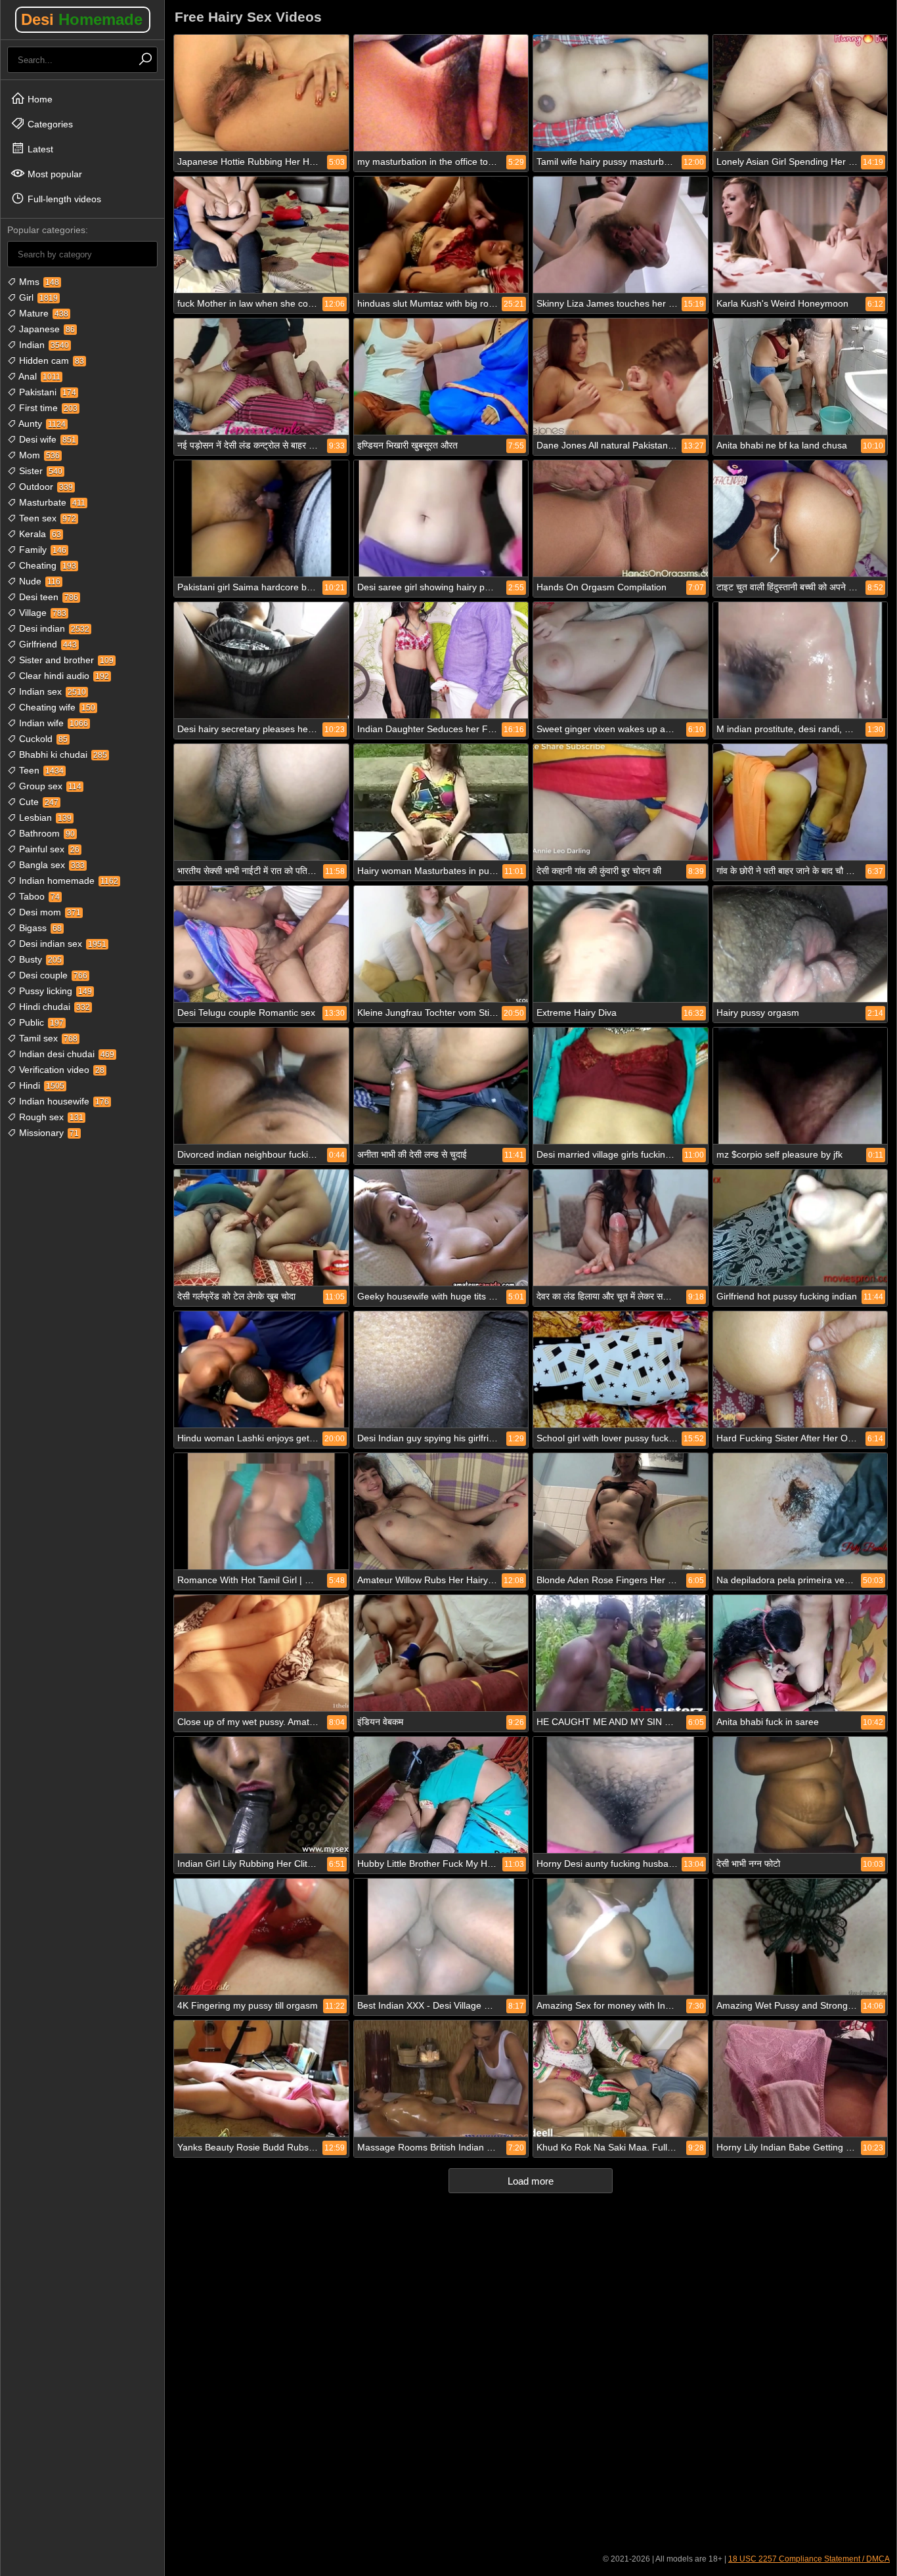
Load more (531, 2181)
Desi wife (46, 439)
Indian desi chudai (65, 1054)
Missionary (48, 1133)
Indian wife (52, 723)
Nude (38, 581)
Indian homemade (67, 881)
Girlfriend (47, 644)
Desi (82, 19)
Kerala (39, 534)
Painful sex (48, 849)
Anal (38, 376)
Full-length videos (63, 199)
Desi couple (52, 975)
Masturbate (51, 502)
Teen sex (46, 518)
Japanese (46, 329)
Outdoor (45, 487)
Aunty (41, 424)
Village (41, 613)
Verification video (60, 1070)
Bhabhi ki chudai (62, 754)
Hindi (40, 1085)
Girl (37, 297)
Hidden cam (50, 360)
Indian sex (51, 691)
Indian (43, 345)
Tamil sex (47, 1038)
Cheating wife (56, 707)
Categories (49, 124)
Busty (39, 959)
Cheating (46, 565)
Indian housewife (63, 1101)
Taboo (38, 896)
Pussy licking (54, 991)
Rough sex (50, 1117)
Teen (40, 770)
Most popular (54, 174)
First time (47, 408)
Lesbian (44, 818)
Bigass (39, 928)
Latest (39, 149)
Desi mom (49, 912)
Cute (37, 802)
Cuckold (42, 739)
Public (40, 1022)
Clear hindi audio (63, 676)
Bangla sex (51, 865)
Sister (39, 471)
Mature (42, 313)
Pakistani (46, 392)
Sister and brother (65, 660)
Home (39, 99)
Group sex (49, 786)
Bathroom (46, 833)
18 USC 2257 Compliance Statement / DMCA (809, 2559)
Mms (38, 282)
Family (41, 550)
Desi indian (53, 628)
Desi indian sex (61, 944)
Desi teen (47, 597)
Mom (38, 455)
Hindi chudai (53, 1007)
